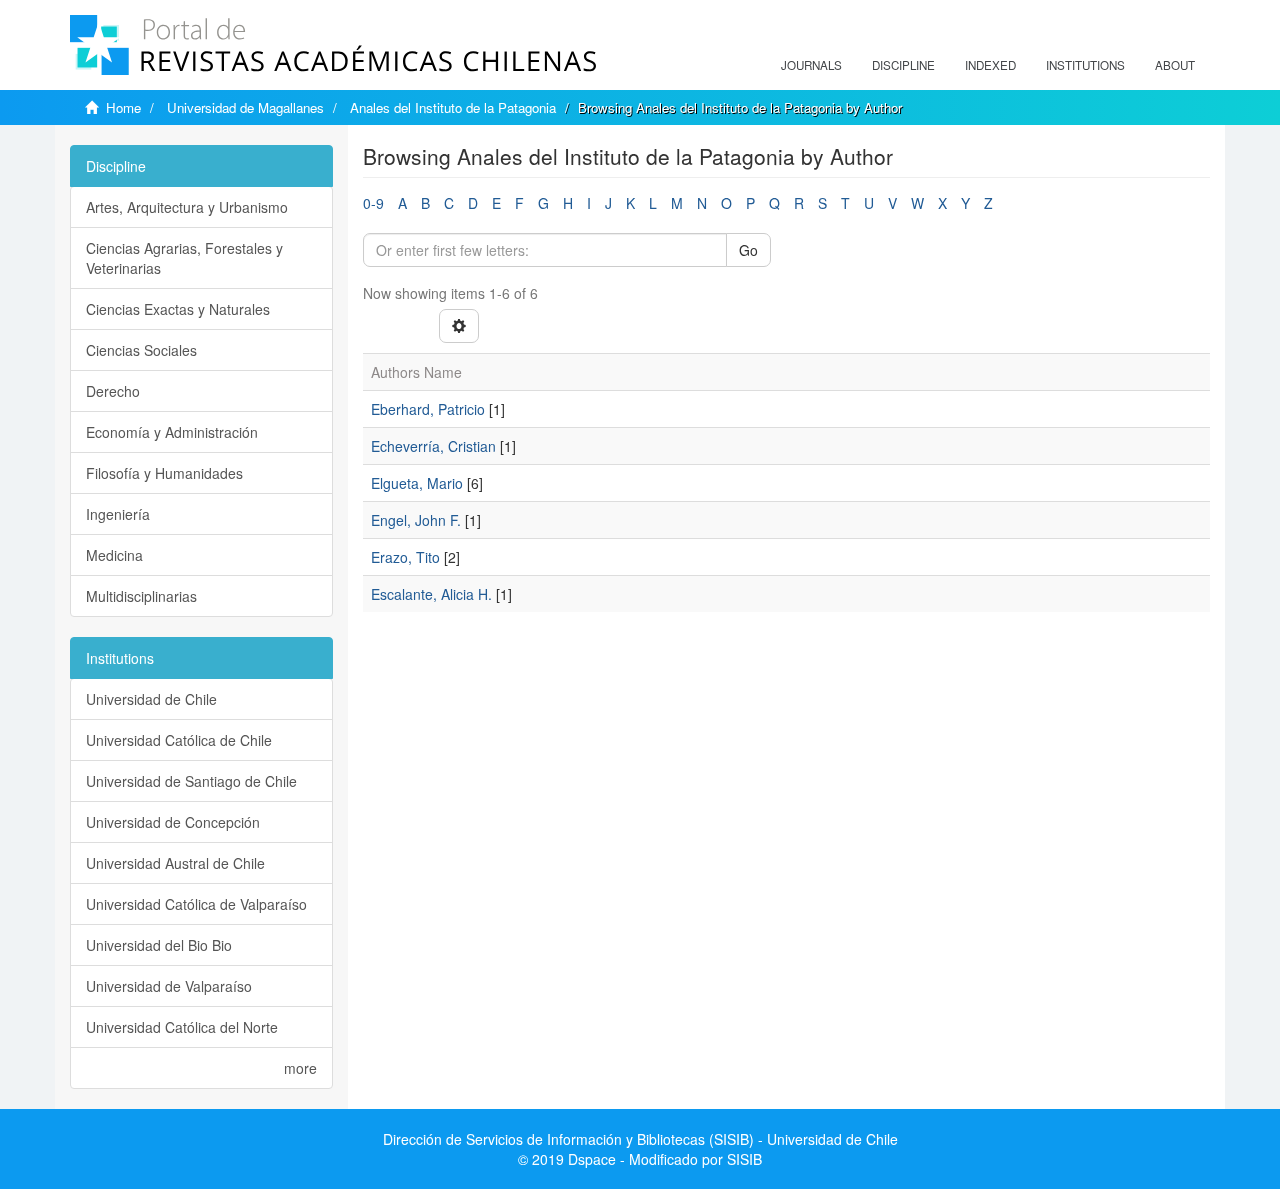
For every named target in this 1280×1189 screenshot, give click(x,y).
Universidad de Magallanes (245, 107)
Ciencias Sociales (141, 350)
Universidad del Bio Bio (159, 945)
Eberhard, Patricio (428, 409)
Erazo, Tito (405, 557)
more (300, 1068)
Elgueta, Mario (417, 483)
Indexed (990, 65)
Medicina (114, 555)
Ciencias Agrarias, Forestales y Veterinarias (184, 258)
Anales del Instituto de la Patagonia (453, 107)
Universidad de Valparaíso (169, 986)
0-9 (373, 203)
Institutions (1085, 65)
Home (123, 107)
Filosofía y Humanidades (164, 473)
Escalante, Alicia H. (431, 594)
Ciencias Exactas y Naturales (178, 309)
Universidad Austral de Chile (175, 863)
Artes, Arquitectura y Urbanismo (187, 207)
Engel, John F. (416, 520)
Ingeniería (118, 514)
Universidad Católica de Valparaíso (196, 904)
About (1175, 65)
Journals (811, 65)
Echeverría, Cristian (433, 446)
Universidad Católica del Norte (182, 1027)
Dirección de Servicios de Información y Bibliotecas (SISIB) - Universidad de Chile (640, 1139)
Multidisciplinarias (141, 596)
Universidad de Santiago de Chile (191, 781)
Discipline (903, 65)
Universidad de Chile (151, 699)
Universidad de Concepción (173, 822)
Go (748, 250)
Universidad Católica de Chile (179, 740)
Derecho (113, 391)
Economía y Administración (172, 432)
